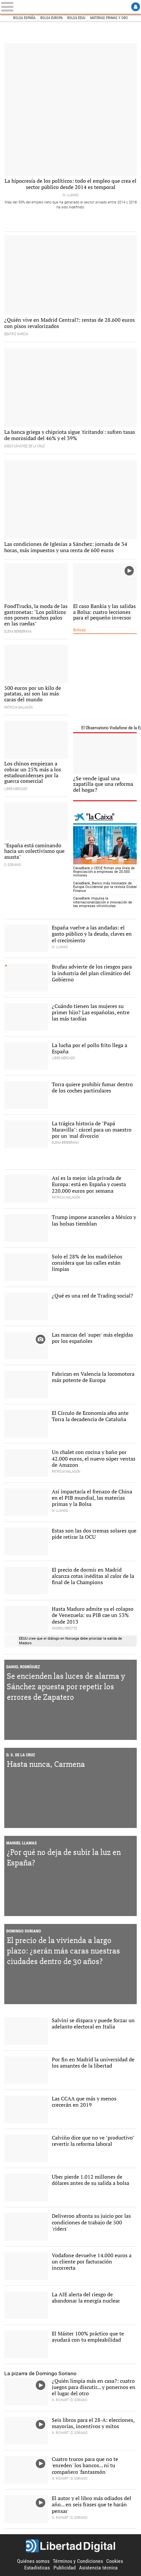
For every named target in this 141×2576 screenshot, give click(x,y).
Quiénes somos (33, 2561)
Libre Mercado (70, 7)
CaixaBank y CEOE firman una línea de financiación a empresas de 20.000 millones (104, 872)
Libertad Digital (70, 2546)
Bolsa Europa (51, 18)
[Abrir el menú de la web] (14, 7)
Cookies (115, 2561)
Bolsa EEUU (76, 18)
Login (136, 7)
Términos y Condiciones (78, 2561)
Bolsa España (24, 18)
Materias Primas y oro (109, 18)
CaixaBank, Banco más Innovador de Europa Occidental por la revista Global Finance (105, 887)
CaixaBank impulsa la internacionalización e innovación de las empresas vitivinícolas (103, 902)
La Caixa (105, 818)
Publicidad (65, 2568)
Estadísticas (37, 2568)
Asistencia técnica (98, 2568)
